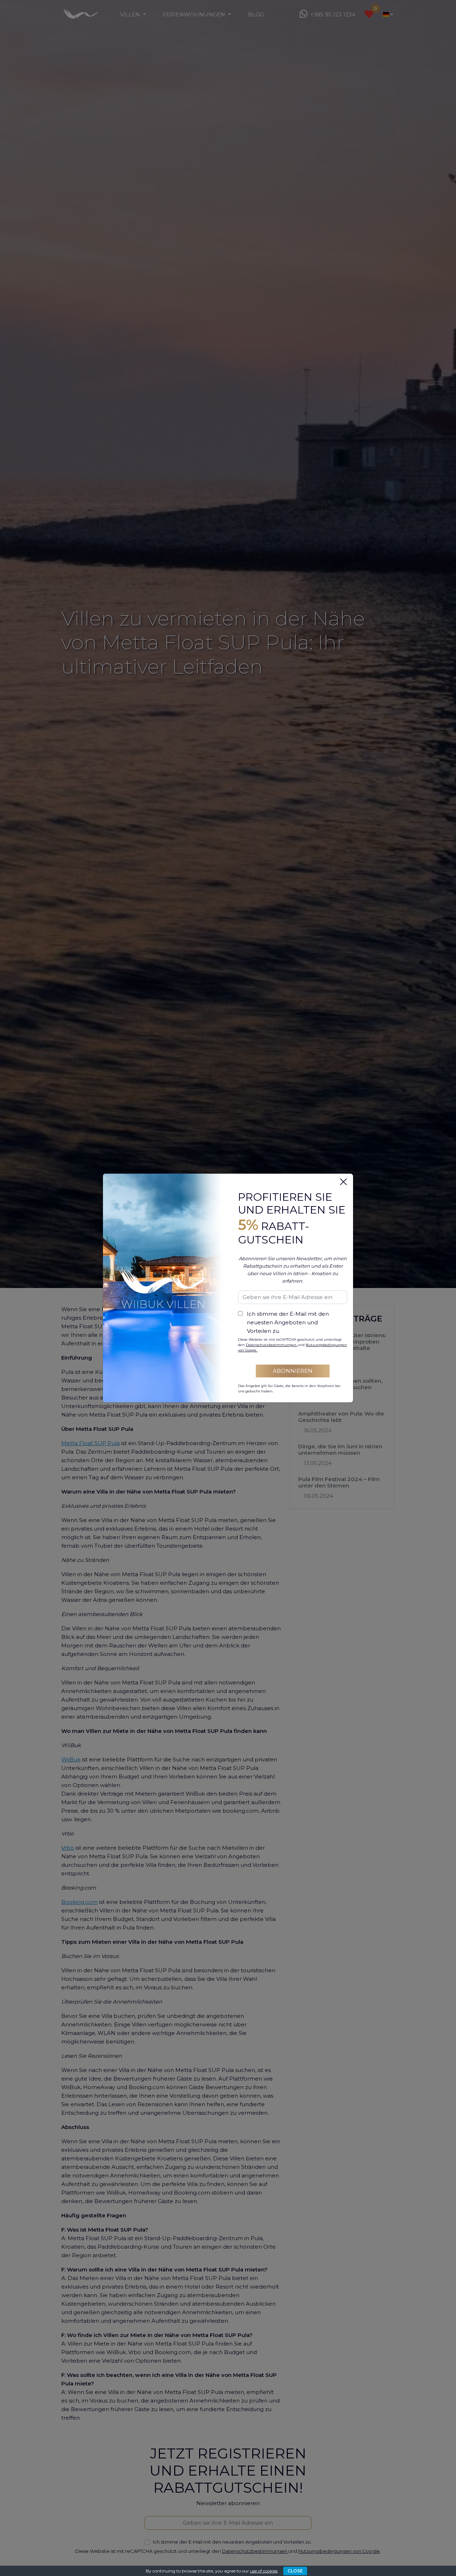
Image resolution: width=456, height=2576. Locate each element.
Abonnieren (293, 1371)
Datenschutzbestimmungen (272, 1345)
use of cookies (264, 2571)
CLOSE (295, 2571)
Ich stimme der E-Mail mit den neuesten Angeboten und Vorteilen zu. (288, 1322)
